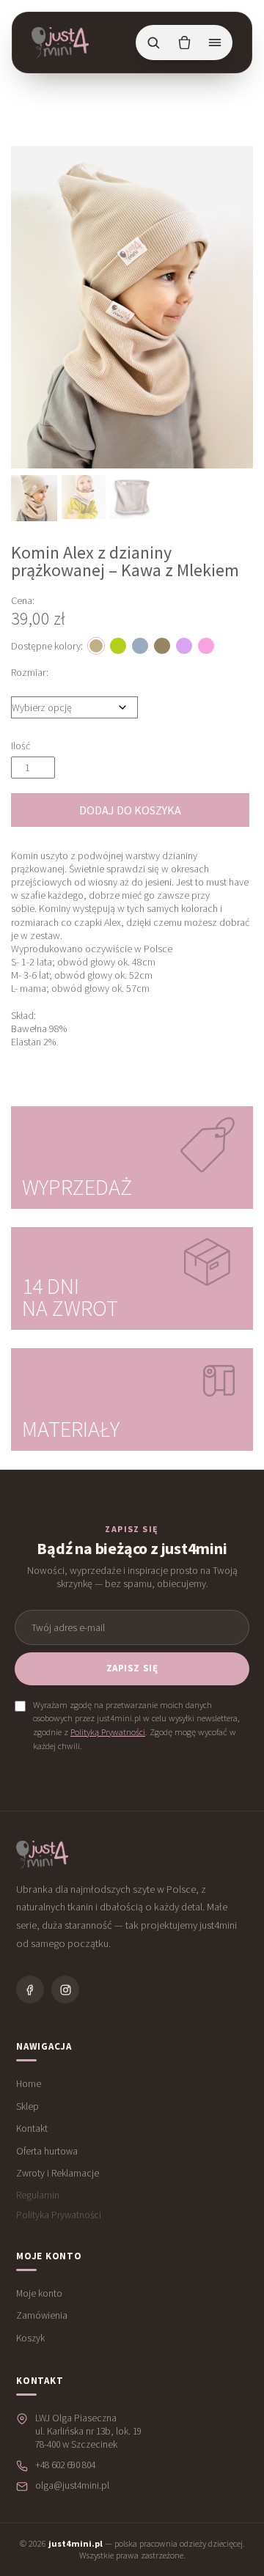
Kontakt (32, 2128)
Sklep (27, 2106)
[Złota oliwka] (118, 646)
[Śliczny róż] (206, 646)
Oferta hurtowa (47, 2151)
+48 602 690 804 (65, 2465)
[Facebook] (30, 1990)
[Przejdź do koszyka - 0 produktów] (184, 43)
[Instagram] (65, 1990)
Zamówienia (42, 2315)
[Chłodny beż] (162, 646)
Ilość (21, 746)
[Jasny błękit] (140, 646)
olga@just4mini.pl (72, 2485)
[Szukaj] (153, 43)
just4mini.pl (76, 2543)
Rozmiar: (30, 672)
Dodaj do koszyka (130, 810)
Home (29, 2084)
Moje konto (39, 2293)
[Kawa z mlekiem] (96, 646)
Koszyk (30, 2338)
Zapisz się (132, 1668)
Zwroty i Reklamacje (58, 2173)
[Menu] (215, 43)
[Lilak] (184, 646)
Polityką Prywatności (108, 1732)
